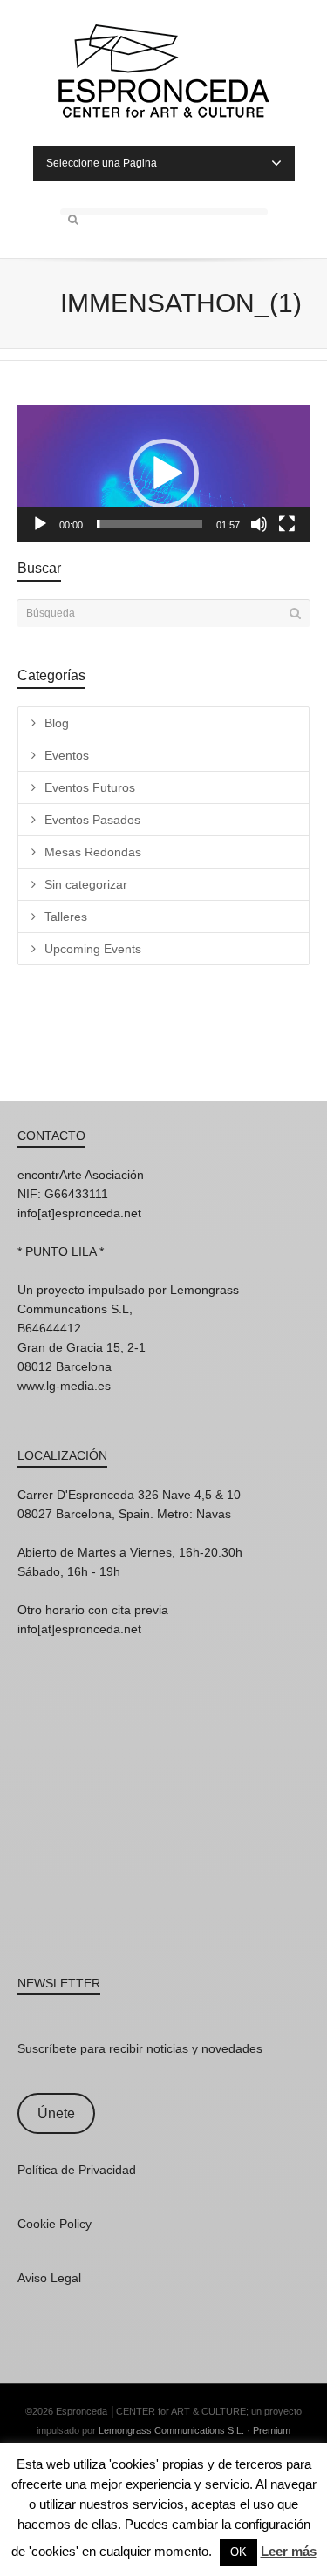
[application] (163, 473)
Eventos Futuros (90, 787)
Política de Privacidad (77, 2170)
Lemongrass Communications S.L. (171, 2430)
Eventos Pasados (92, 820)
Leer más (289, 2551)
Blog (57, 723)
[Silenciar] (259, 524)
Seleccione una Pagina (102, 163)
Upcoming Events (93, 949)
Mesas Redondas (93, 852)
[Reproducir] (40, 524)
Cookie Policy (54, 2224)
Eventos (67, 755)
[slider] (150, 524)
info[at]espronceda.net (79, 1213)
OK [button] (238, 2552)
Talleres (66, 917)
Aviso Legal (49, 2278)
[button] (164, 474)
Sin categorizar (86, 884)
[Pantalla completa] (287, 524)
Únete (56, 2113)
